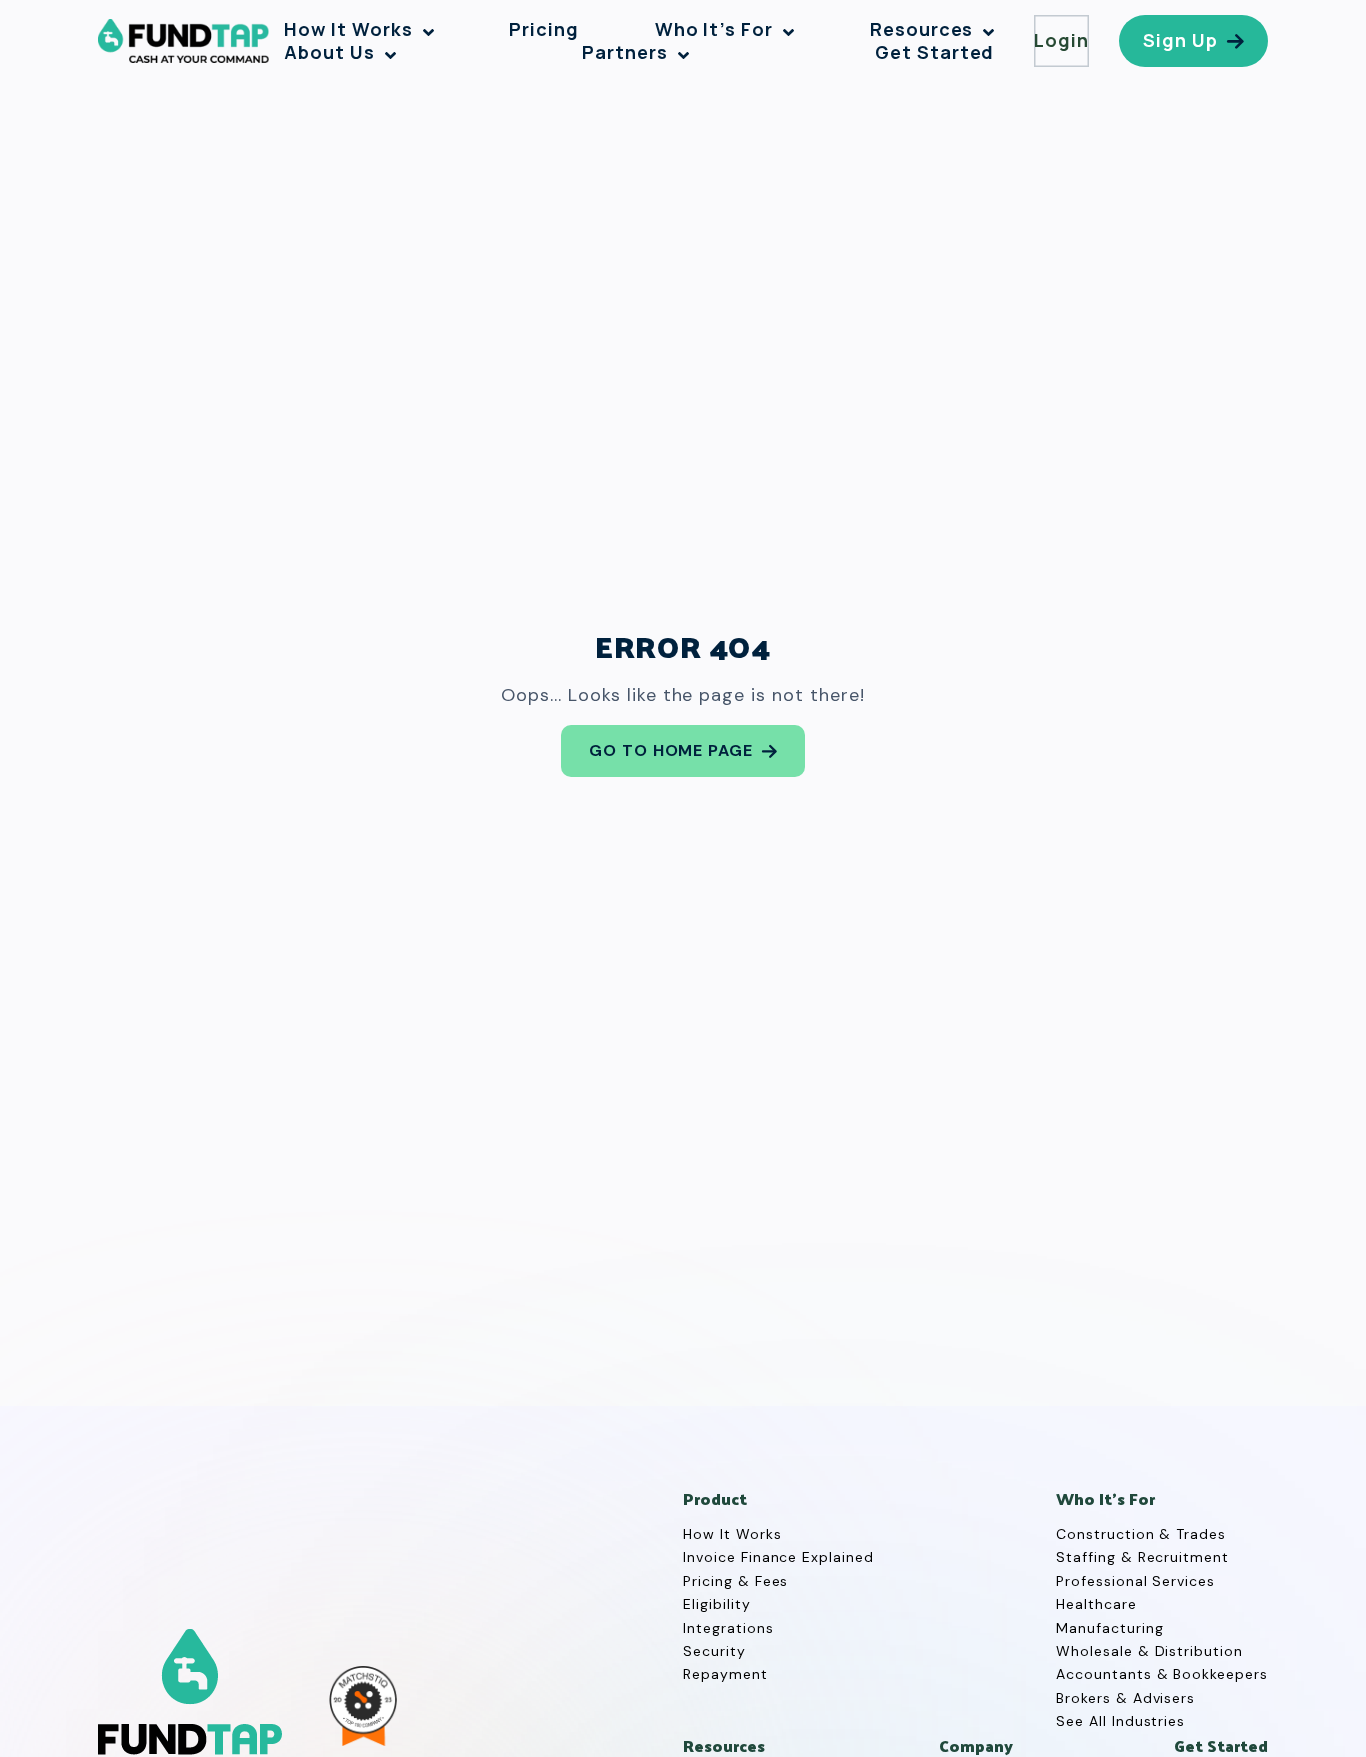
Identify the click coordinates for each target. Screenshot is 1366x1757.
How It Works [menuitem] (732, 1534)
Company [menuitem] (976, 1746)
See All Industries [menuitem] (1120, 1721)
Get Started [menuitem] (1221, 1746)
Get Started (935, 52)
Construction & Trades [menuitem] (1141, 1534)
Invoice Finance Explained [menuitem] (778, 1557)
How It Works (348, 29)
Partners (625, 52)
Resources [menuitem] (724, 1746)
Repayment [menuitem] (725, 1674)
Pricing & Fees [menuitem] (735, 1581)
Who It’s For (714, 29)
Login (1061, 40)
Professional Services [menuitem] (1135, 1581)
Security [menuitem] (714, 1651)
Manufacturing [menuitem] (1109, 1628)
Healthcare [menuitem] (1096, 1604)
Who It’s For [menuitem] (1105, 1499)
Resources (922, 29)
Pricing (544, 29)
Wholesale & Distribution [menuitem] (1149, 1651)
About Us (329, 52)
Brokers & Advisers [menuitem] (1125, 1698)
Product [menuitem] (715, 1499)
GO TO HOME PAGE (671, 750)
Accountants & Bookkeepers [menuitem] (1162, 1674)
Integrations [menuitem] (728, 1628)
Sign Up (1180, 40)
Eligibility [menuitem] (717, 1604)
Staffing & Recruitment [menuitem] (1142, 1557)
